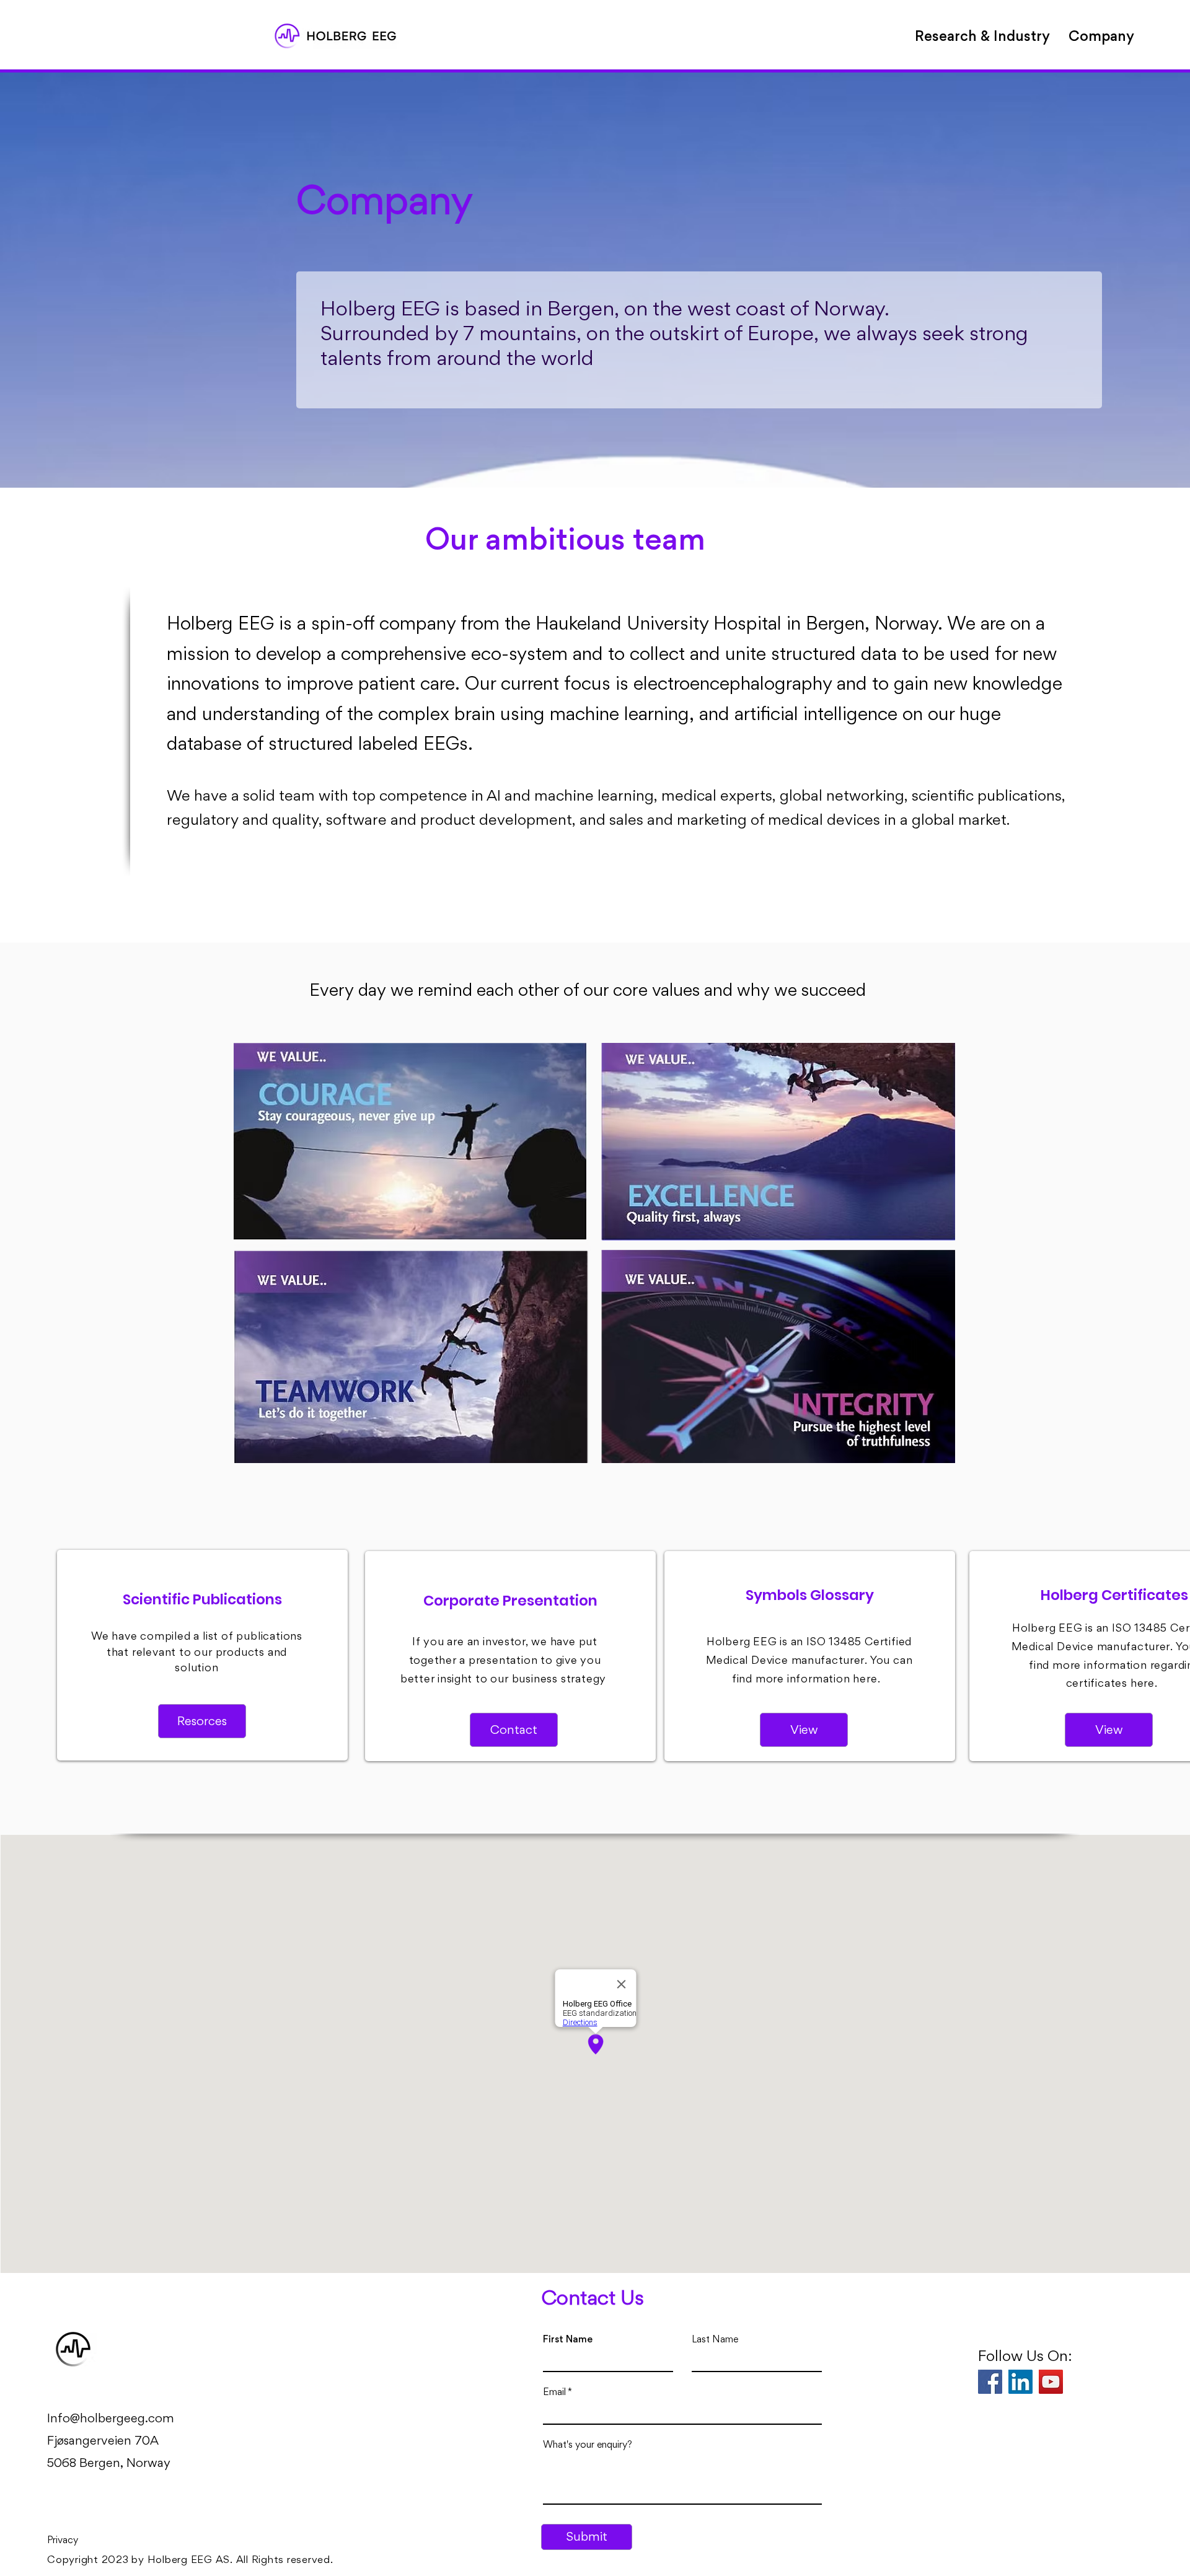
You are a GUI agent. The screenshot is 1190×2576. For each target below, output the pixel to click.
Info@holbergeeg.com (111, 2418)
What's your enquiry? (588, 2445)
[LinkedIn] (1020, 2382)
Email (554, 2392)
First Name (568, 2339)
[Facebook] (990, 2382)
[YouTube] (1051, 2382)
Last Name (715, 2339)
